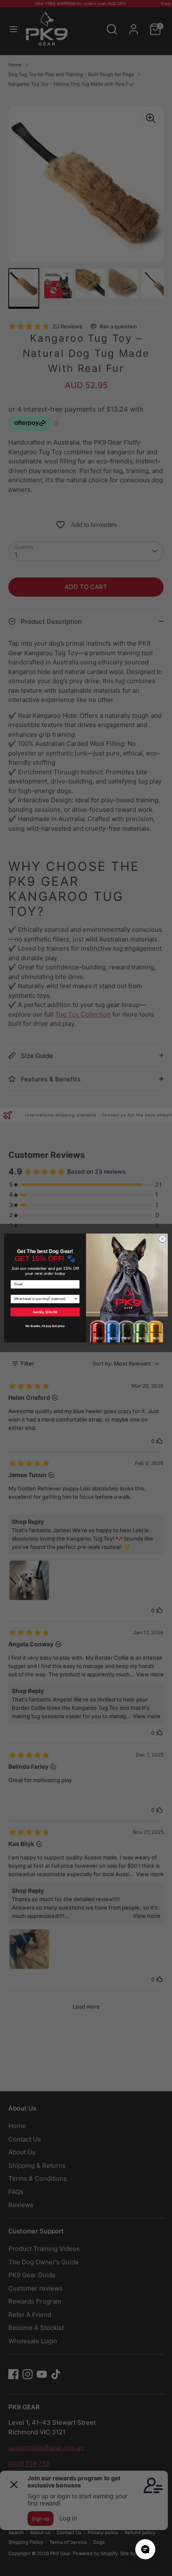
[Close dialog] (162, 1239)
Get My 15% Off (45, 1312)
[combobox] (44, 1299)
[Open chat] (145, 2549)
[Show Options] (76, 1299)
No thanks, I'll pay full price (45, 1326)
